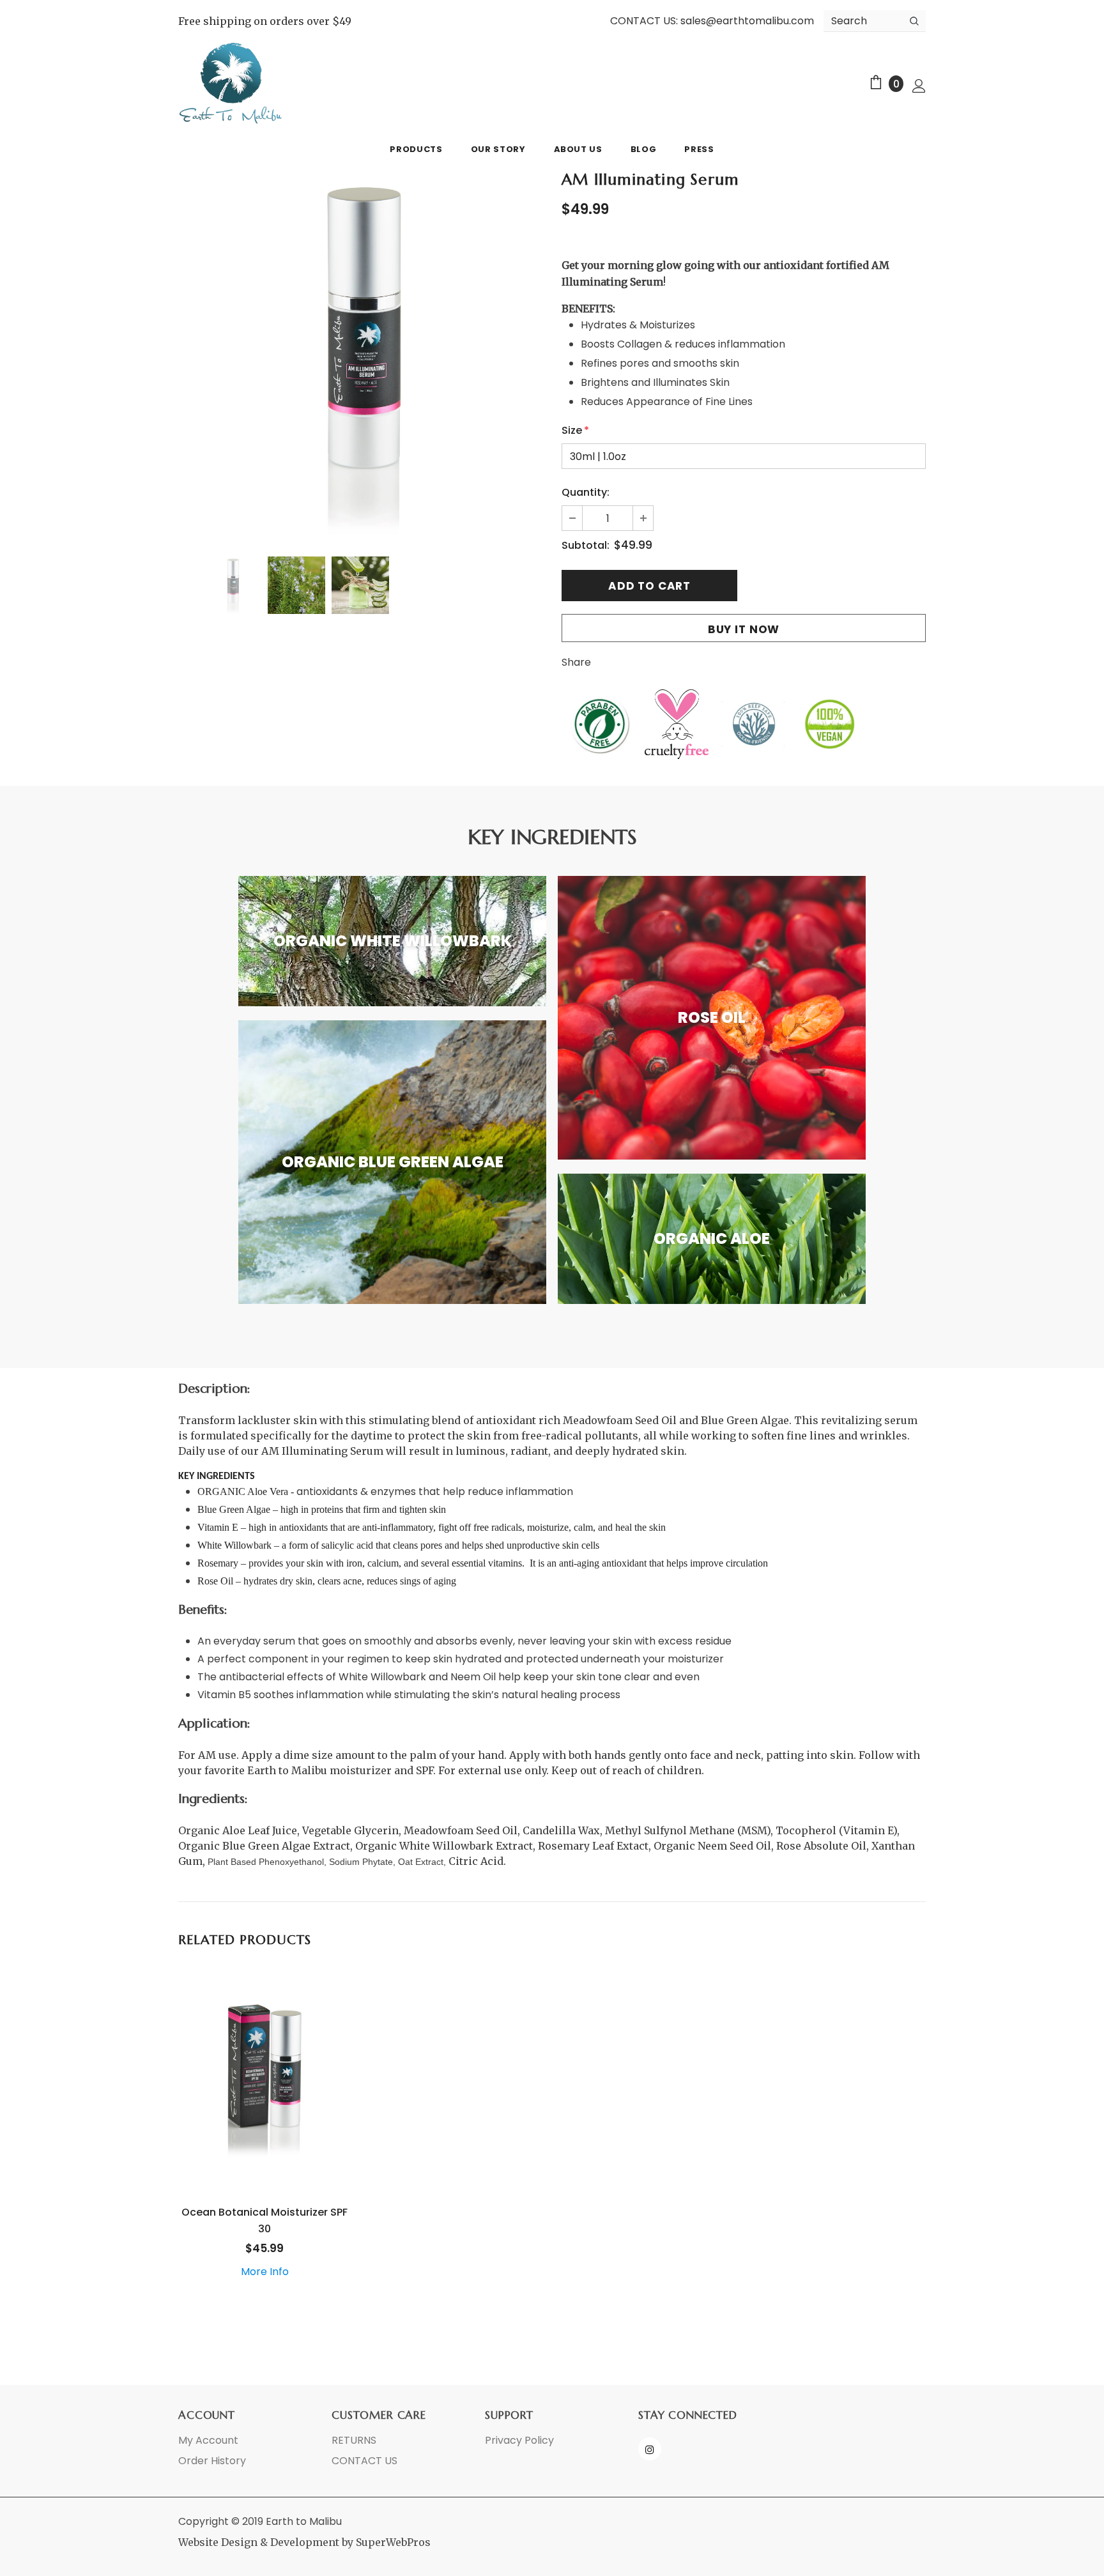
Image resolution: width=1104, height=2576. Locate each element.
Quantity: (586, 492)
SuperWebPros (393, 2542)
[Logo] (231, 83)
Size (575, 430)
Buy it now (744, 629)
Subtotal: (586, 545)
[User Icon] (919, 85)
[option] (360, 355)
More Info (265, 2272)
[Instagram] (650, 2449)
